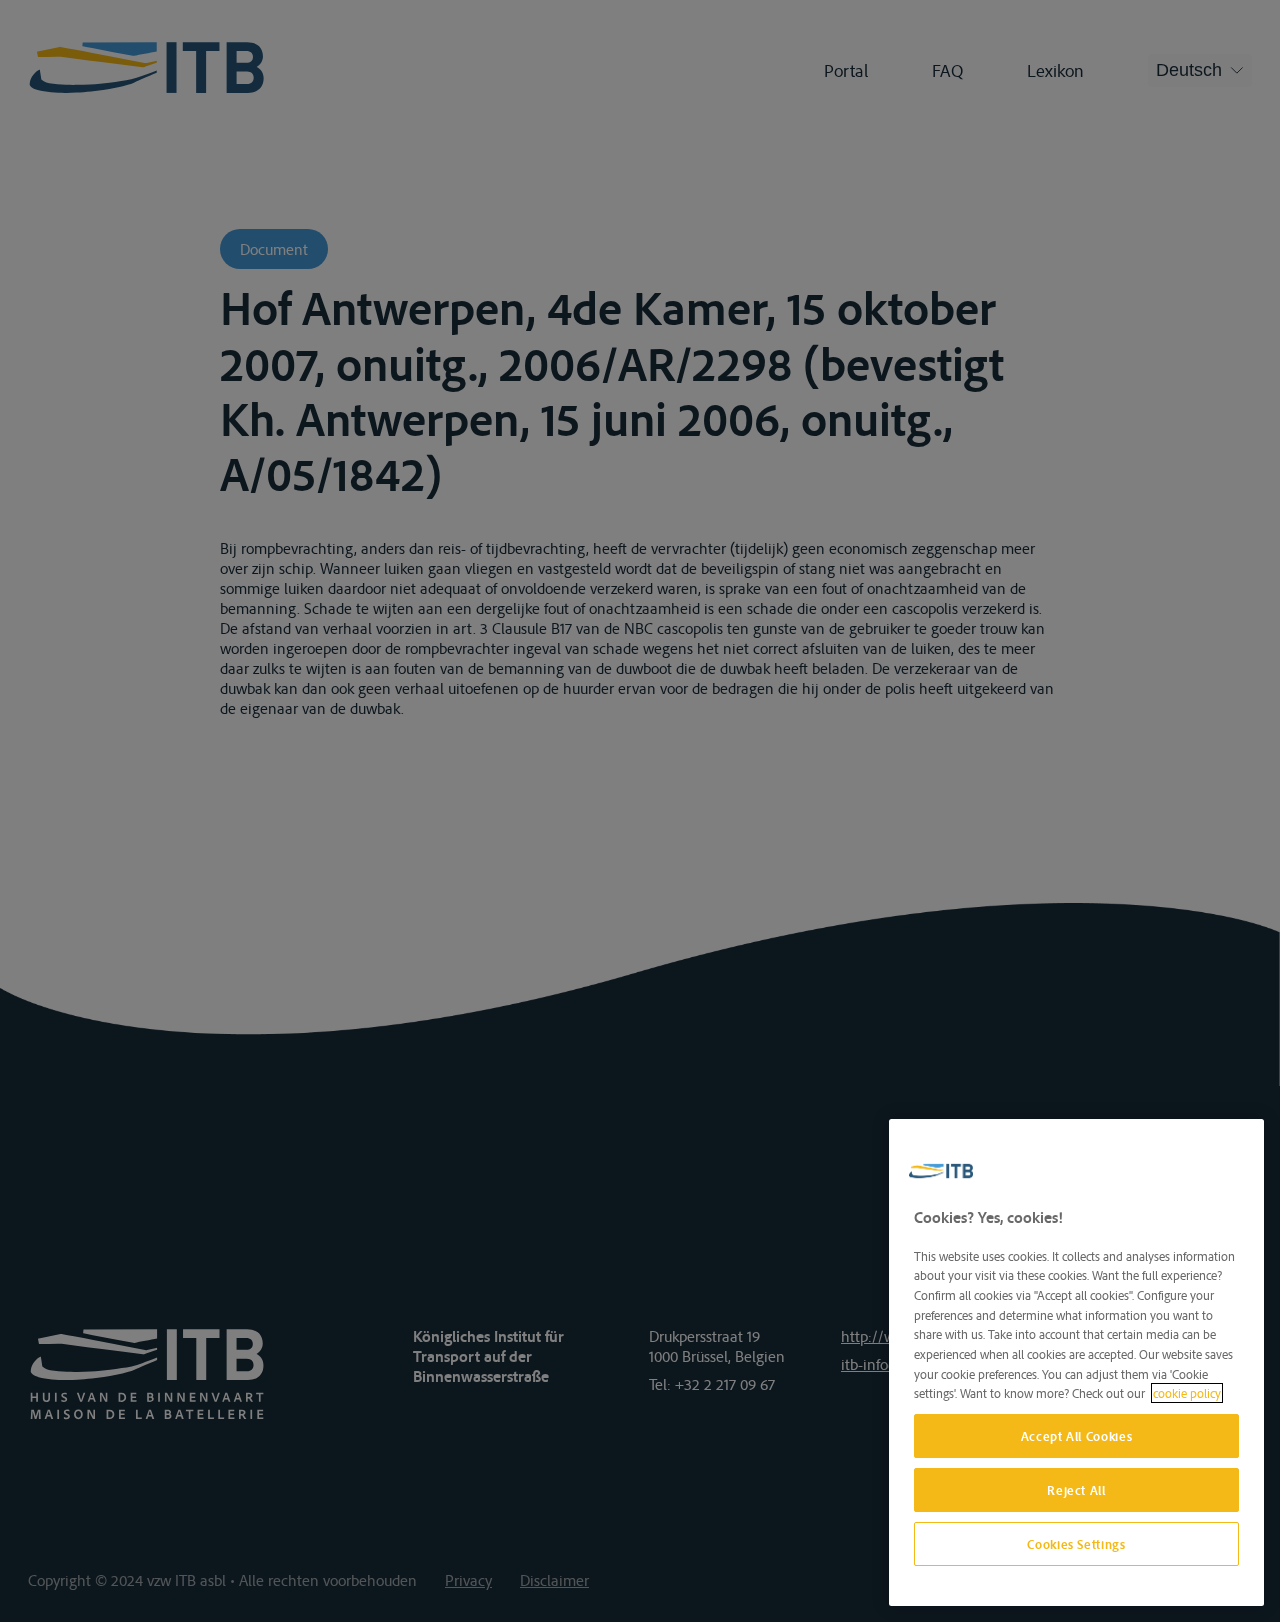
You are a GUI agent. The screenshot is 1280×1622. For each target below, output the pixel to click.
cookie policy (1187, 1393)
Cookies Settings (1076, 1544)
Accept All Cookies (1077, 1436)
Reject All (1076, 1490)
